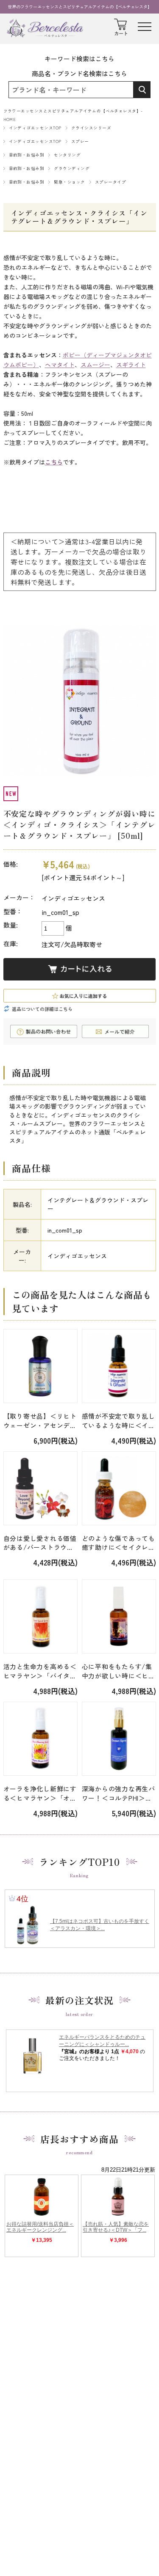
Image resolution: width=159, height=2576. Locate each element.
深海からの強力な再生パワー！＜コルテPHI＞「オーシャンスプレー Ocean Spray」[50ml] (119, 1793)
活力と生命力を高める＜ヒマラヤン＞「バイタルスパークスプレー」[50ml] (40, 1671)
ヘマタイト (60, 365)
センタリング (67, 155)
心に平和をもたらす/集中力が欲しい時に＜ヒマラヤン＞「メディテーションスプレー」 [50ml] (119, 1671)
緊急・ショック (69, 182)
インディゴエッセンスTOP (35, 128)
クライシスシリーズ (91, 128)
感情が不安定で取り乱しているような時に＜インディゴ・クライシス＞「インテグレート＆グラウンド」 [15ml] (119, 1421)
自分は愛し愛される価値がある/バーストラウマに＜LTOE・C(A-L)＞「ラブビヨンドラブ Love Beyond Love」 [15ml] (40, 1543)
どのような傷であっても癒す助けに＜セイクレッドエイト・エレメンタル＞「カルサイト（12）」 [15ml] (119, 1543)
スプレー (80, 141)
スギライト (131, 365)
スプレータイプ (110, 182)
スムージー (95, 365)
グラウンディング (72, 168)
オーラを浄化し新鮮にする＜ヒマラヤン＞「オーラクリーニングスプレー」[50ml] (40, 1793)
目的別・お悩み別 (27, 155)
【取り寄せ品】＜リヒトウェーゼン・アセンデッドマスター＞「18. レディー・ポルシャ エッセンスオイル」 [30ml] (40, 1421)
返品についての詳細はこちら (42, 1009)
